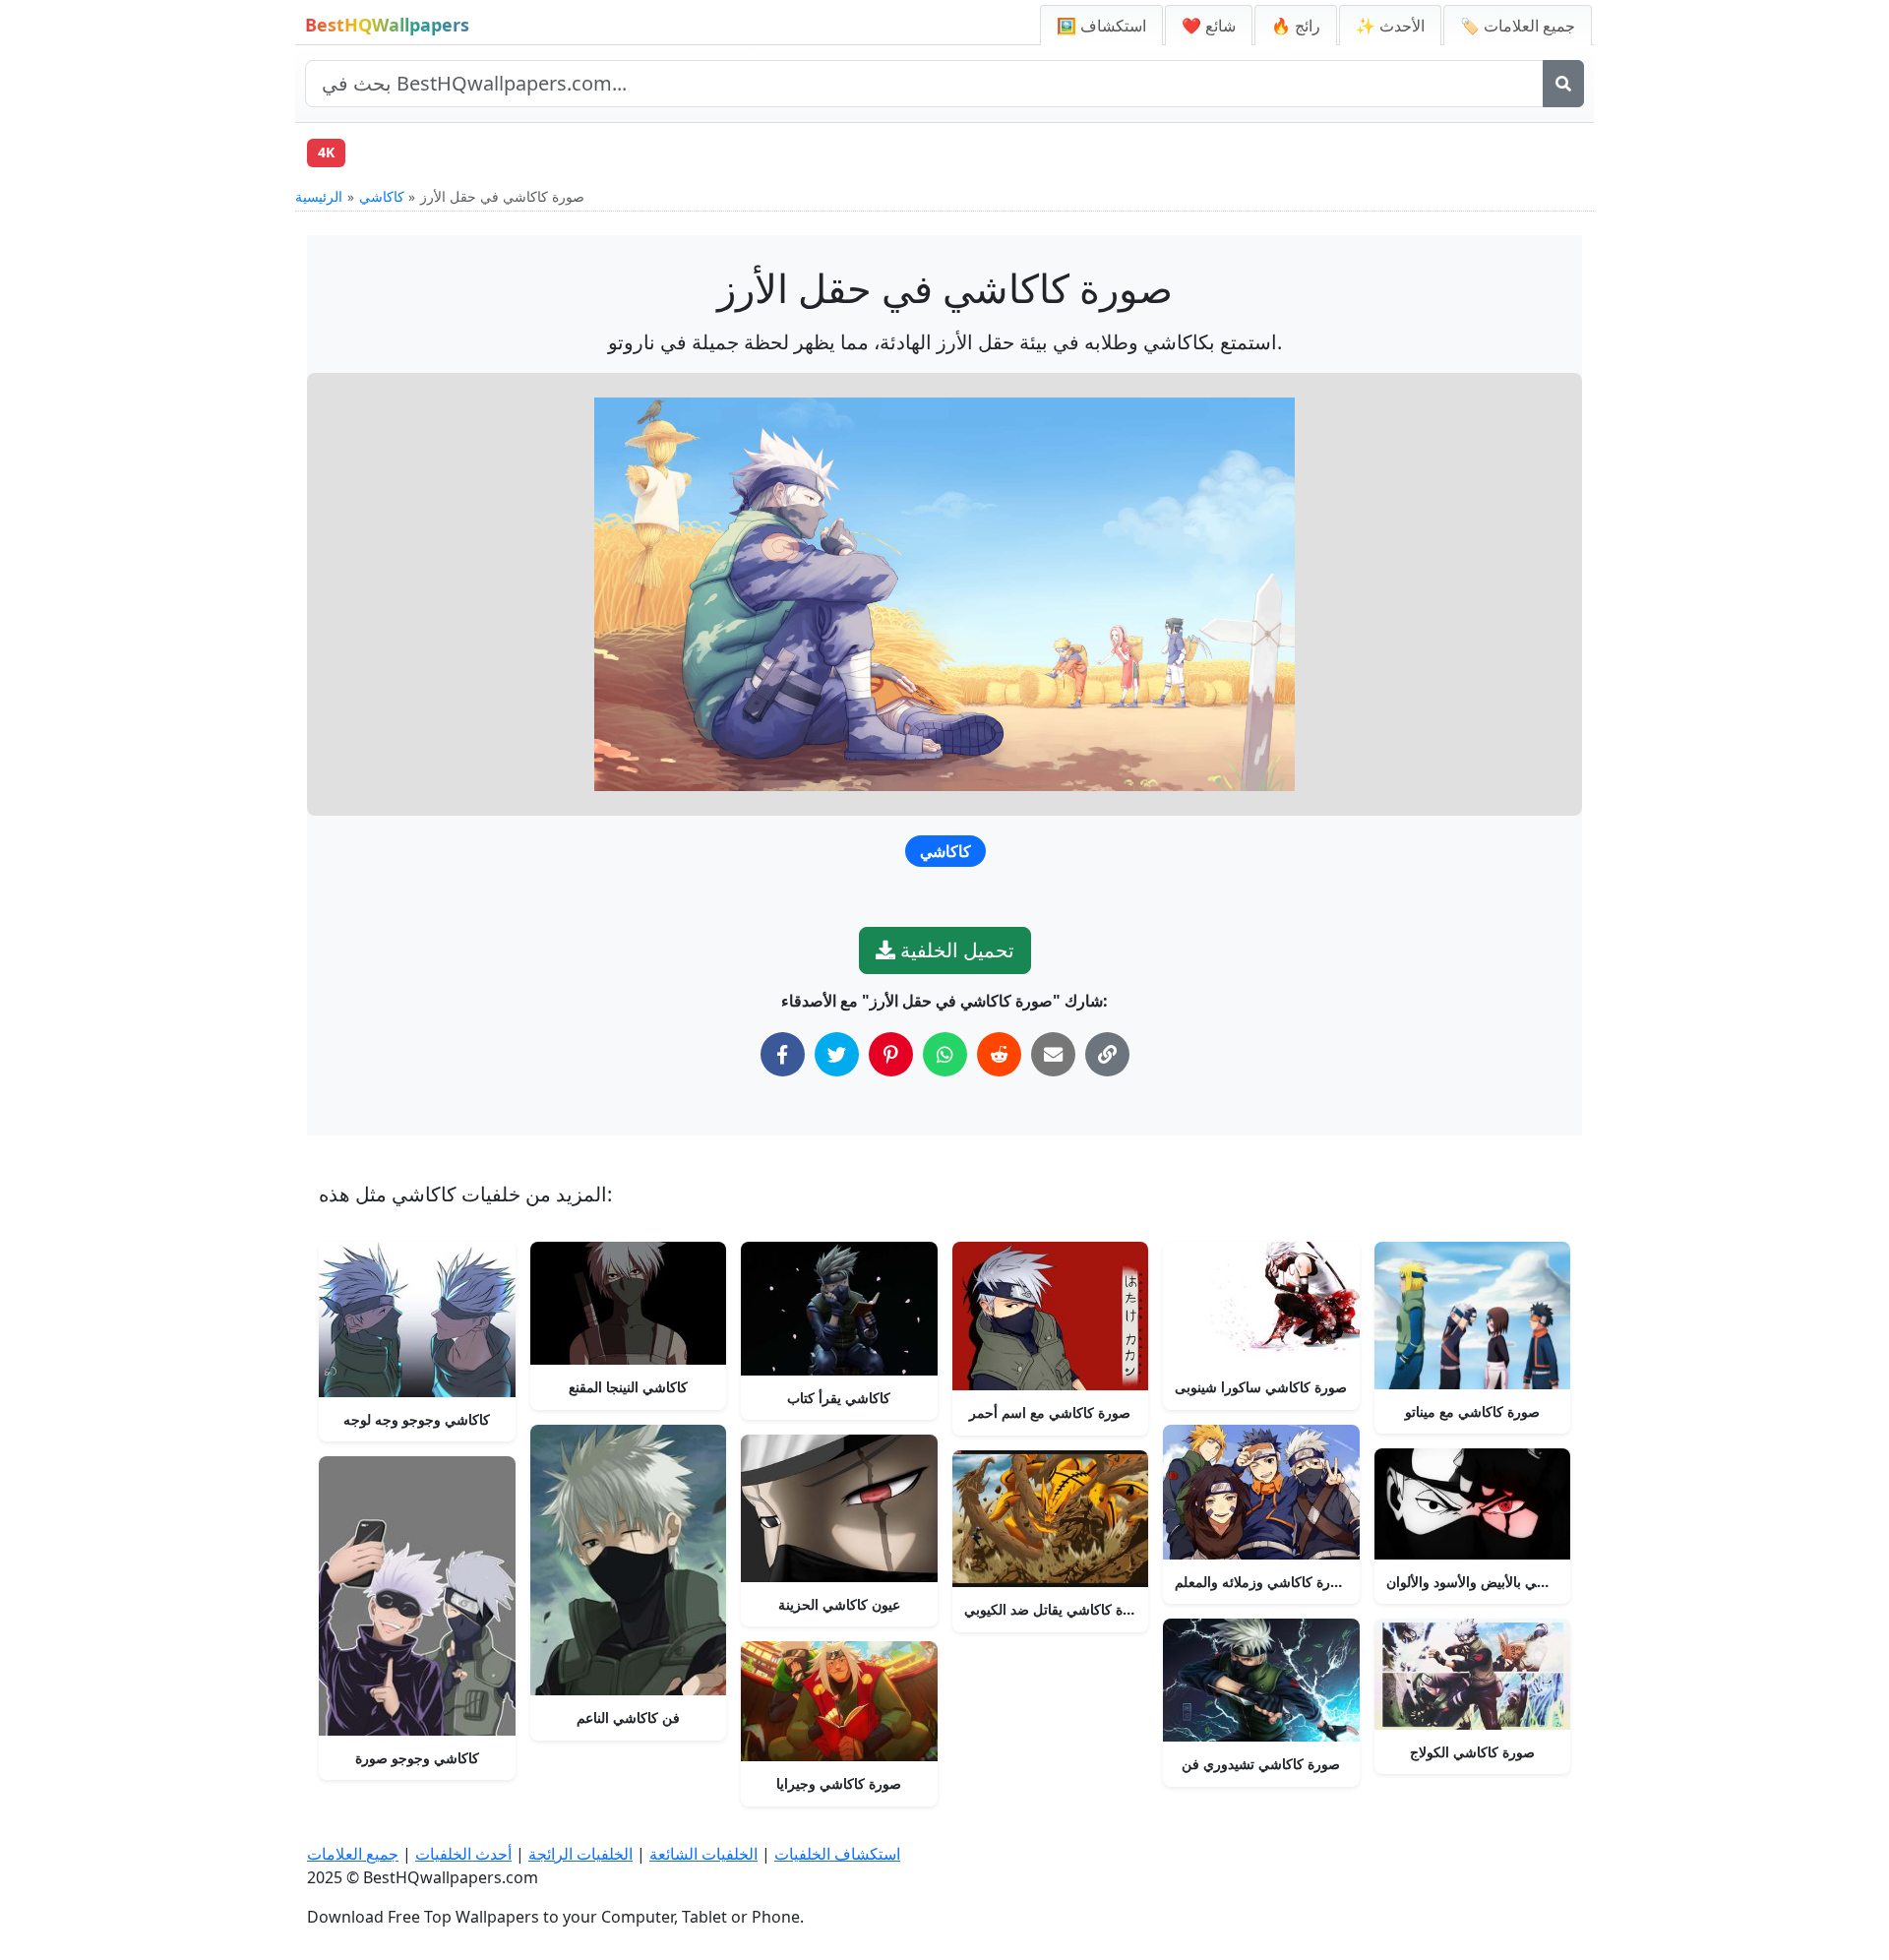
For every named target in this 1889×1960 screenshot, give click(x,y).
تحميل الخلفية (955, 950)
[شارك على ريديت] (999, 1054)
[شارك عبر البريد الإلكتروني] (1053, 1054)
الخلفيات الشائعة (703, 1854)
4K (326, 152)
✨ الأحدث (1390, 26)
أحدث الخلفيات (463, 1854)
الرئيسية (319, 196)
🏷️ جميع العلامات (1518, 26)
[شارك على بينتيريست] (891, 1054)
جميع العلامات (353, 1854)
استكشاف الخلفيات (837, 1854)
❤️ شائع (1209, 26)
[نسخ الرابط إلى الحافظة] (1107, 1054)
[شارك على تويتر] (837, 1054)
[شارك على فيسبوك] (783, 1054)
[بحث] (1563, 84)
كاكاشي (382, 196)
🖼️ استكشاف (1101, 26)
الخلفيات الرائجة (580, 1854)
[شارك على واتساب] (945, 1054)
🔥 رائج (1296, 26)
